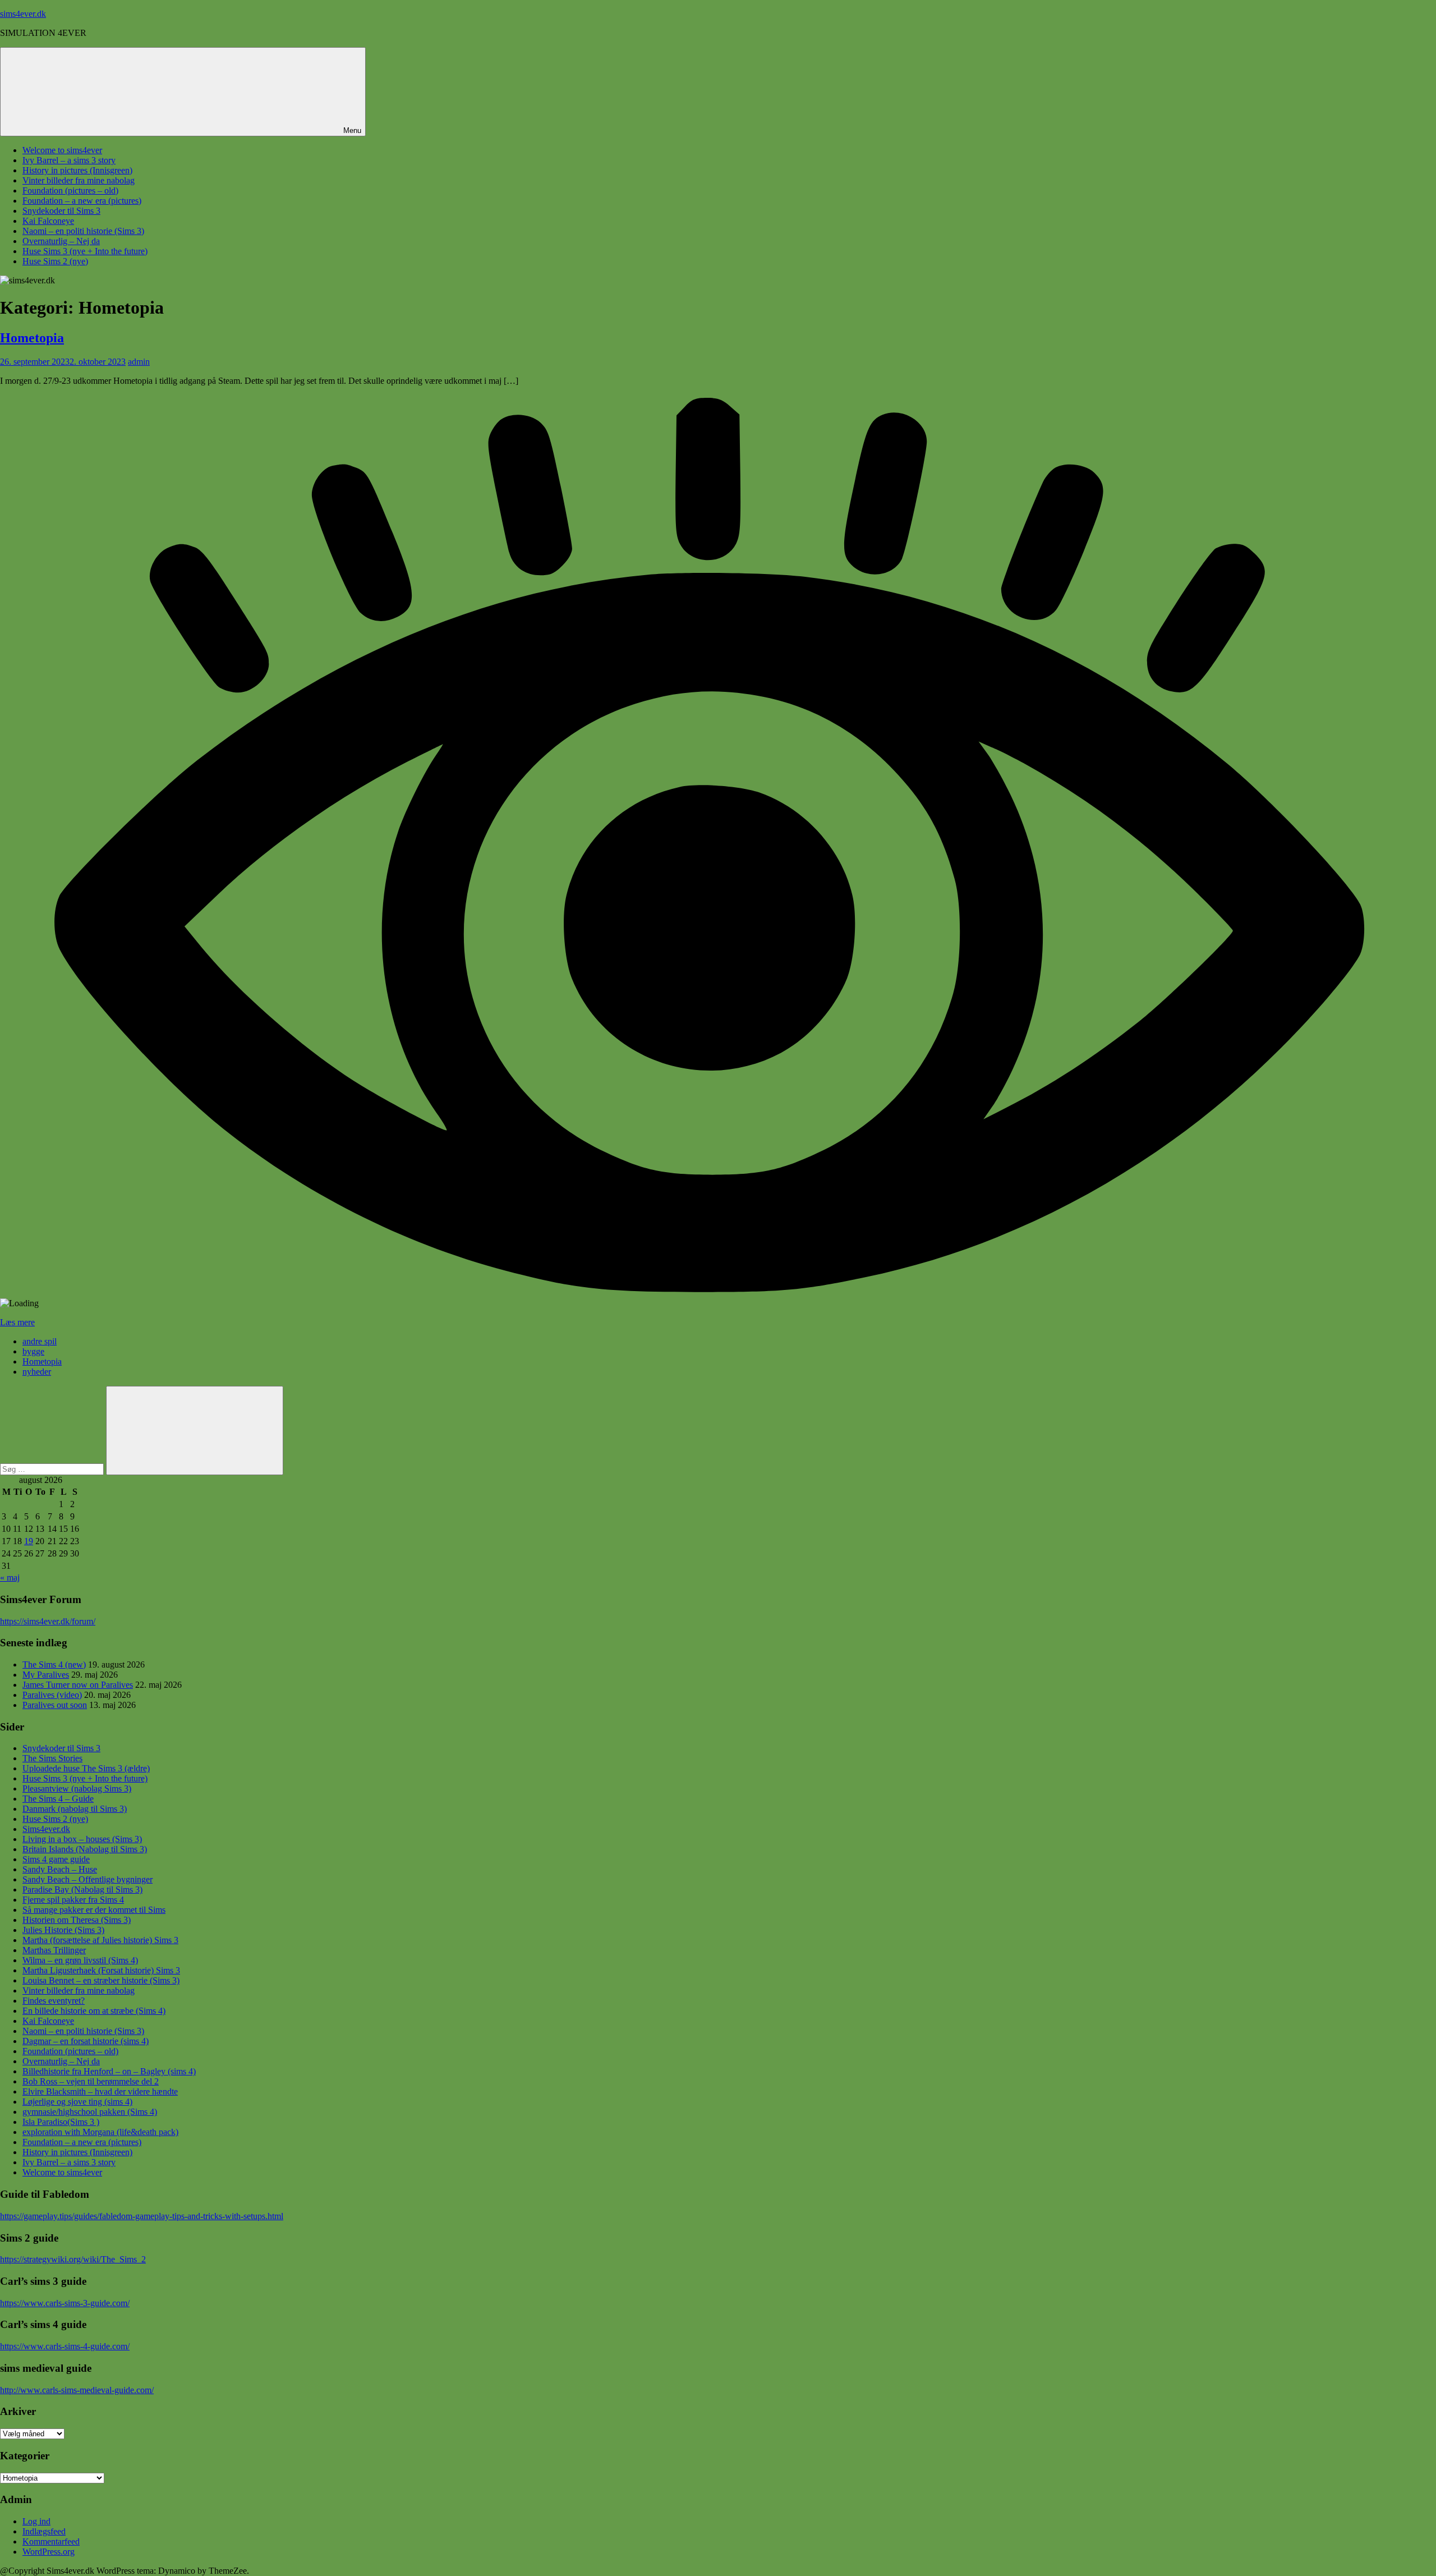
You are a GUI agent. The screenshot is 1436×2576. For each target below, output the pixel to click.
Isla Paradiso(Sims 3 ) (61, 2122)
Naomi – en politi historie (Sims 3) (83, 231)
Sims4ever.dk (46, 1829)
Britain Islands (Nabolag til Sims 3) (85, 1849)
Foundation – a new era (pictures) (82, 201)
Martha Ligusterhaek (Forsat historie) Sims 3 (101, 1970)
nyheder (37, 1372)
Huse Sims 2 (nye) (55, 261)
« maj (10, 1578)
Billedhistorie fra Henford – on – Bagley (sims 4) (109, 2071)
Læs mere (17, 1322)
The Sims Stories (52, 1758)
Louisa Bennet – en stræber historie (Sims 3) (101, 1980)
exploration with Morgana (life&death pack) (100, 2132)
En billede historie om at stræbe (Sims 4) (94, 2011)
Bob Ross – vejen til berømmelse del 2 (91, 2081)
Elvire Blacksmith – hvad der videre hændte (100, 2091)
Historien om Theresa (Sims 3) (77, 1920)
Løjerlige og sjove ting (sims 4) (77, 2102)
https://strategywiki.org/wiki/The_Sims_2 (73, 2259)
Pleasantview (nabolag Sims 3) (77, 1788)
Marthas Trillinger (54, 1950)
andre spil (40, 1341)
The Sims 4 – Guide (58, 1799)
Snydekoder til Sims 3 (61, 211)
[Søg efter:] (53, 1469)
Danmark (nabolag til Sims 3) (75, 1809)
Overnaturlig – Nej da (61, 241)
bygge (33, 1351)
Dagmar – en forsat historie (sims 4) (86, 2041)
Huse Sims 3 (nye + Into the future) (85, 251)
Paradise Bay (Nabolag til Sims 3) (82, 1889)
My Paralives (46, 1675)
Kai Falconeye (48, 221)
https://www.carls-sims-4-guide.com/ (65, 2346)
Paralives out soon (55, 1705)
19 (29, 1541)
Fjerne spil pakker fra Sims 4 (73, 1900)
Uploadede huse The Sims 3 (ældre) (86, 1768)
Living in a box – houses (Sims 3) (82, 1839)
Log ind (36, 2521)
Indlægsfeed (44, 2531)
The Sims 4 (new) (54, 1664)
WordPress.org (49, 2552)
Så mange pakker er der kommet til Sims (94, 1910)
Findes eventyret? (54, 2001)
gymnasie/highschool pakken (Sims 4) (90, 2112)
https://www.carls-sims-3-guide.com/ (65, 2303)
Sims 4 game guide (56, 1859)
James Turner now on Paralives (78, 1685)
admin (139, 362)
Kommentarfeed (51, 2541)
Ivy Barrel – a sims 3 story (69, 160)
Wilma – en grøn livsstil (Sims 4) (80, 1960)
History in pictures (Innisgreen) (77, 170)
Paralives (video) (52, 1695)
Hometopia (32, 338)
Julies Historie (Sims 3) (63, 1930)
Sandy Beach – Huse (60, 1869)
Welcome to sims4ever (62, 150)
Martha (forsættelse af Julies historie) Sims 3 (100, 1940)
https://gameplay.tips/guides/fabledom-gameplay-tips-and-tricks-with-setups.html (142, 2216)
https (8, 1621)
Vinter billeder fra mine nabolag (79, 180)
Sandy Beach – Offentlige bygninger (88, 1879)
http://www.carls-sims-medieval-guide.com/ (77, 2390)
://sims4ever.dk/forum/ (56, 1621)
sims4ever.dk (23, 14)
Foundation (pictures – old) (70, 190)
